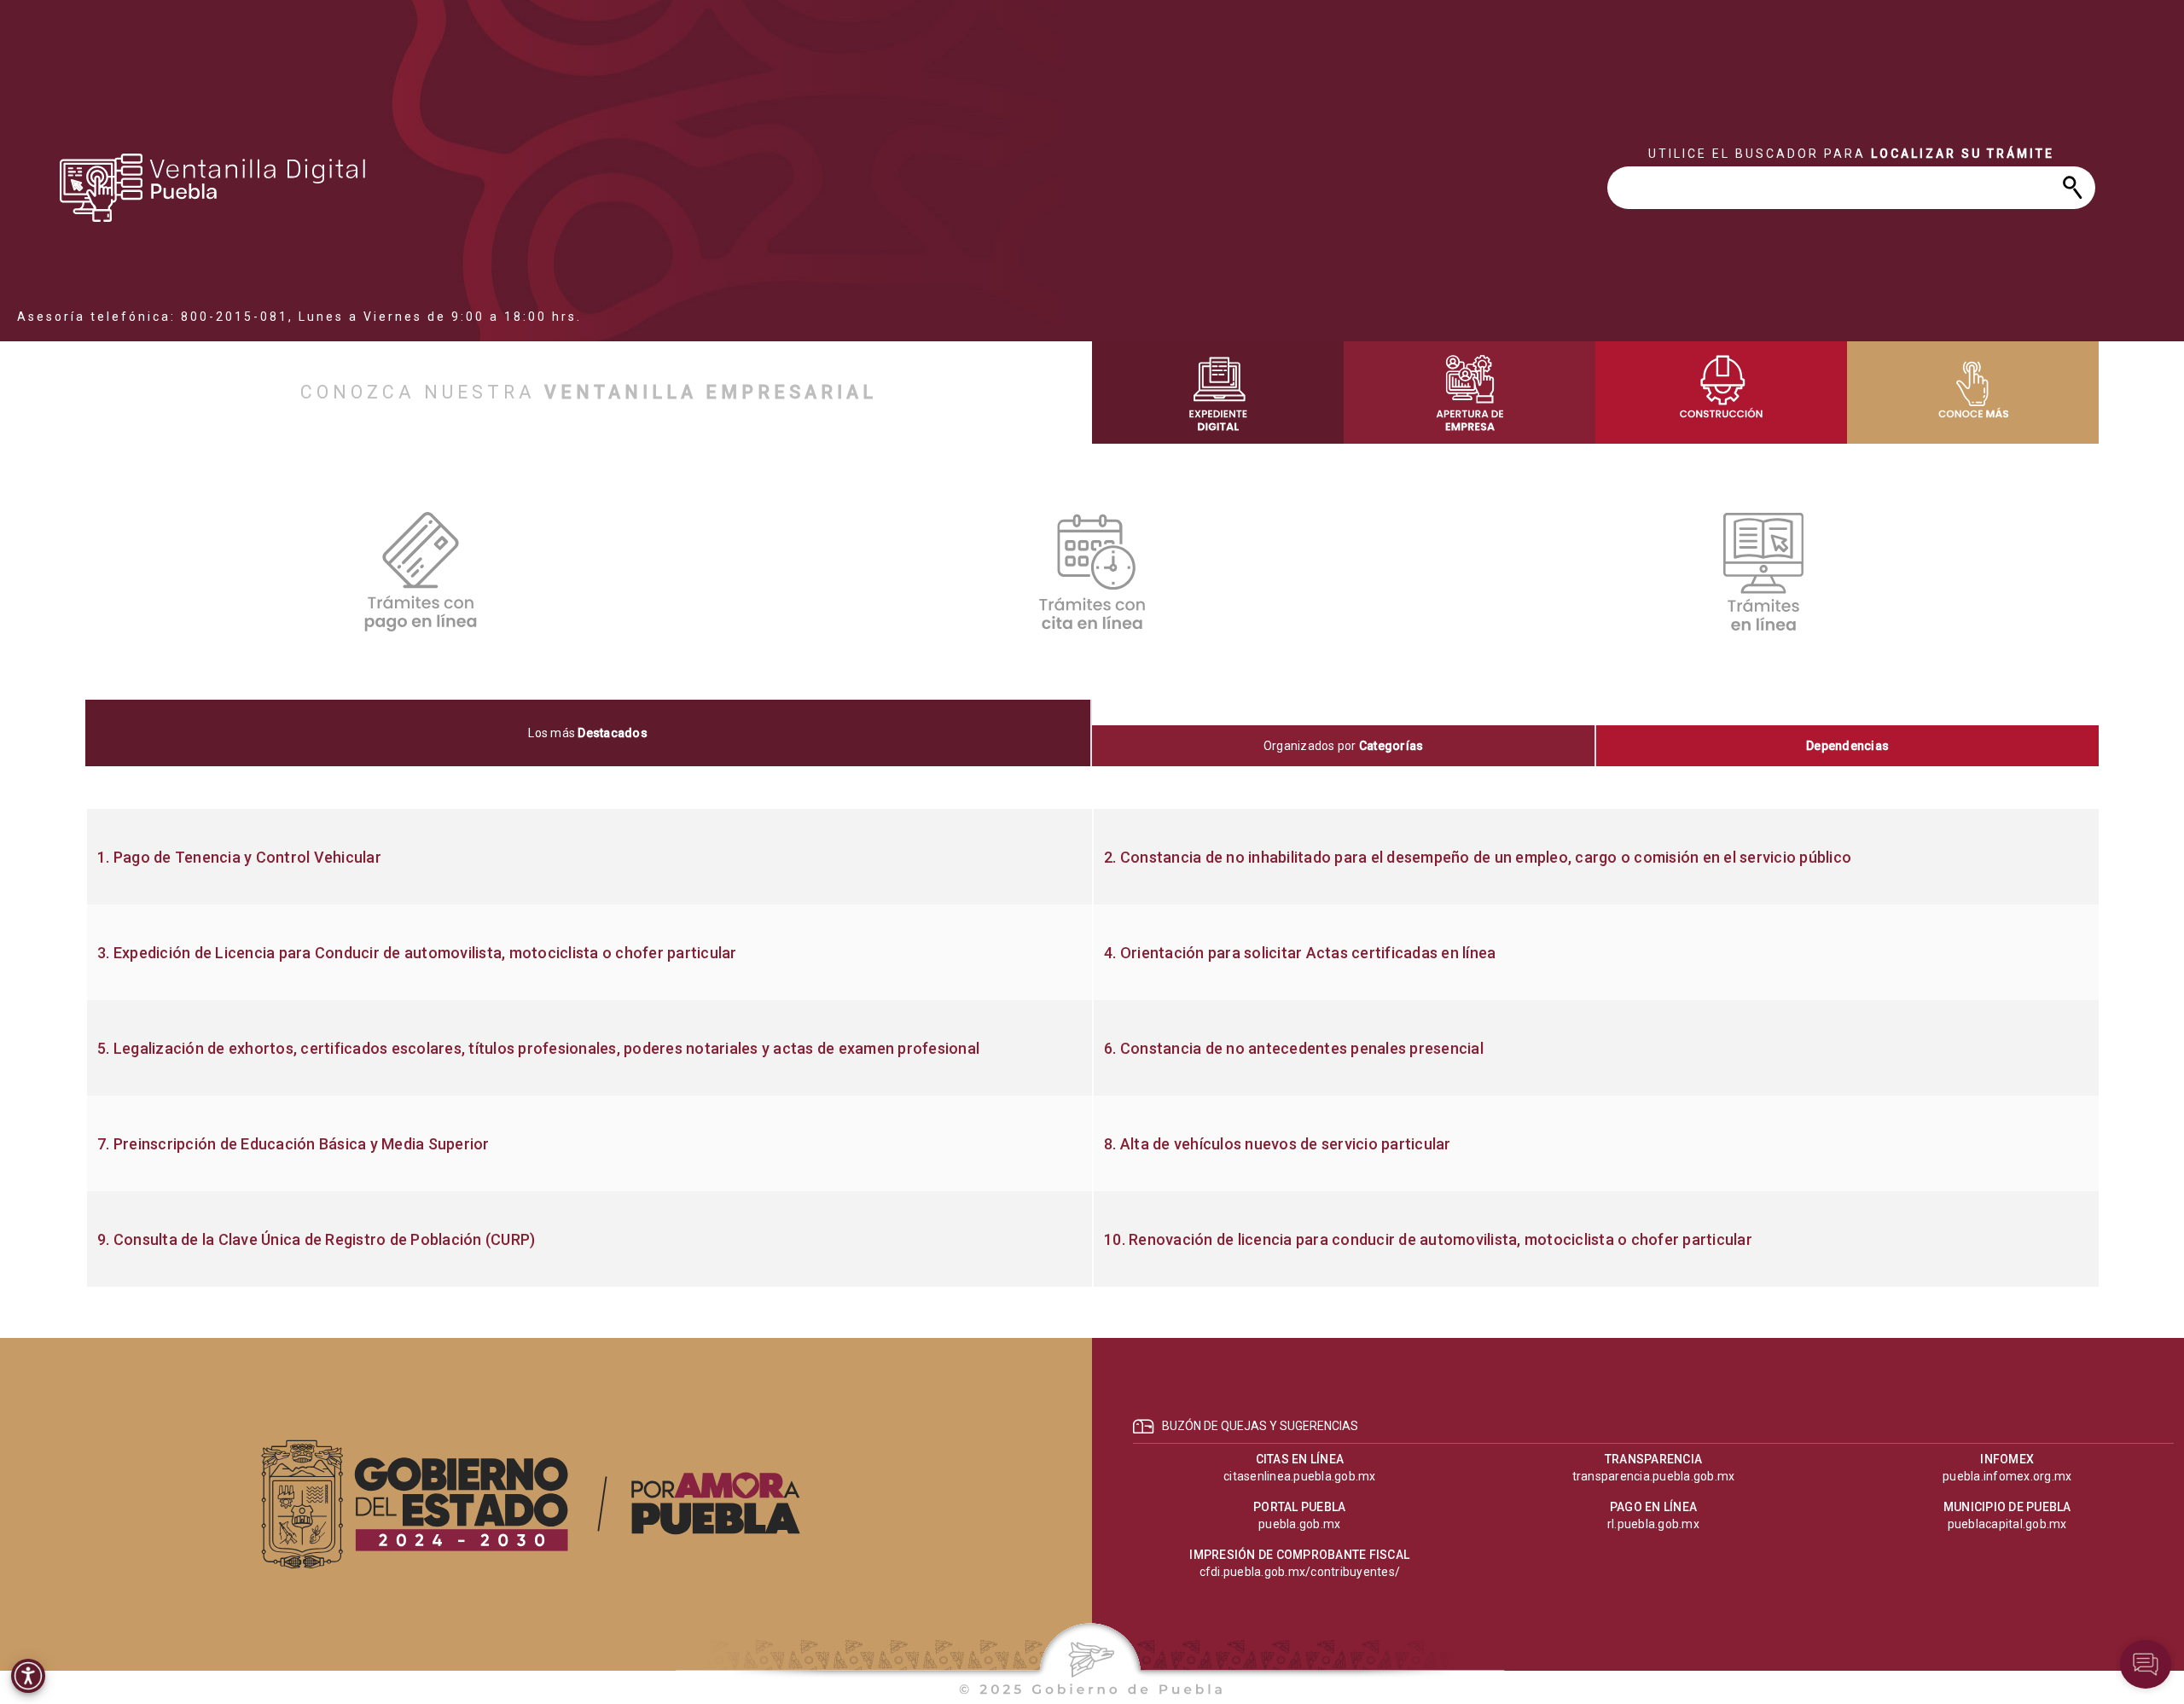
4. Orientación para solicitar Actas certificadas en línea (1300, 953)
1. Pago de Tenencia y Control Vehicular (239, 858)
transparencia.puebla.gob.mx (1654, 1476)
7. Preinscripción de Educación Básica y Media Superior (293, 1144)
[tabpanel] (1092, 1048)
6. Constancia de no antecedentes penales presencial (1294, 1049)
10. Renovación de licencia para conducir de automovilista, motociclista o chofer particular (1428, 1240)
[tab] (589, 733)
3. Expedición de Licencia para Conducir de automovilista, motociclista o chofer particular (417, 953)
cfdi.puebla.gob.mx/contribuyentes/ (1300, 1572)
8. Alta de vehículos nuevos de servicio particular (1278, 1144)
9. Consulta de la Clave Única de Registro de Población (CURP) (316, 1240)
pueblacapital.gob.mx (2007, 1524)
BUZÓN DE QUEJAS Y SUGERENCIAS (1260, 1426)
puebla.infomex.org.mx (2007, 1476)
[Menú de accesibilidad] (28, 1676)
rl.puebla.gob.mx (1653, 1524)
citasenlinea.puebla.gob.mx (1300, 1476)
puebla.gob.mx (1299, 1524)
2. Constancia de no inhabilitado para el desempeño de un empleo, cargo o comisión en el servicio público (1478, 858)
